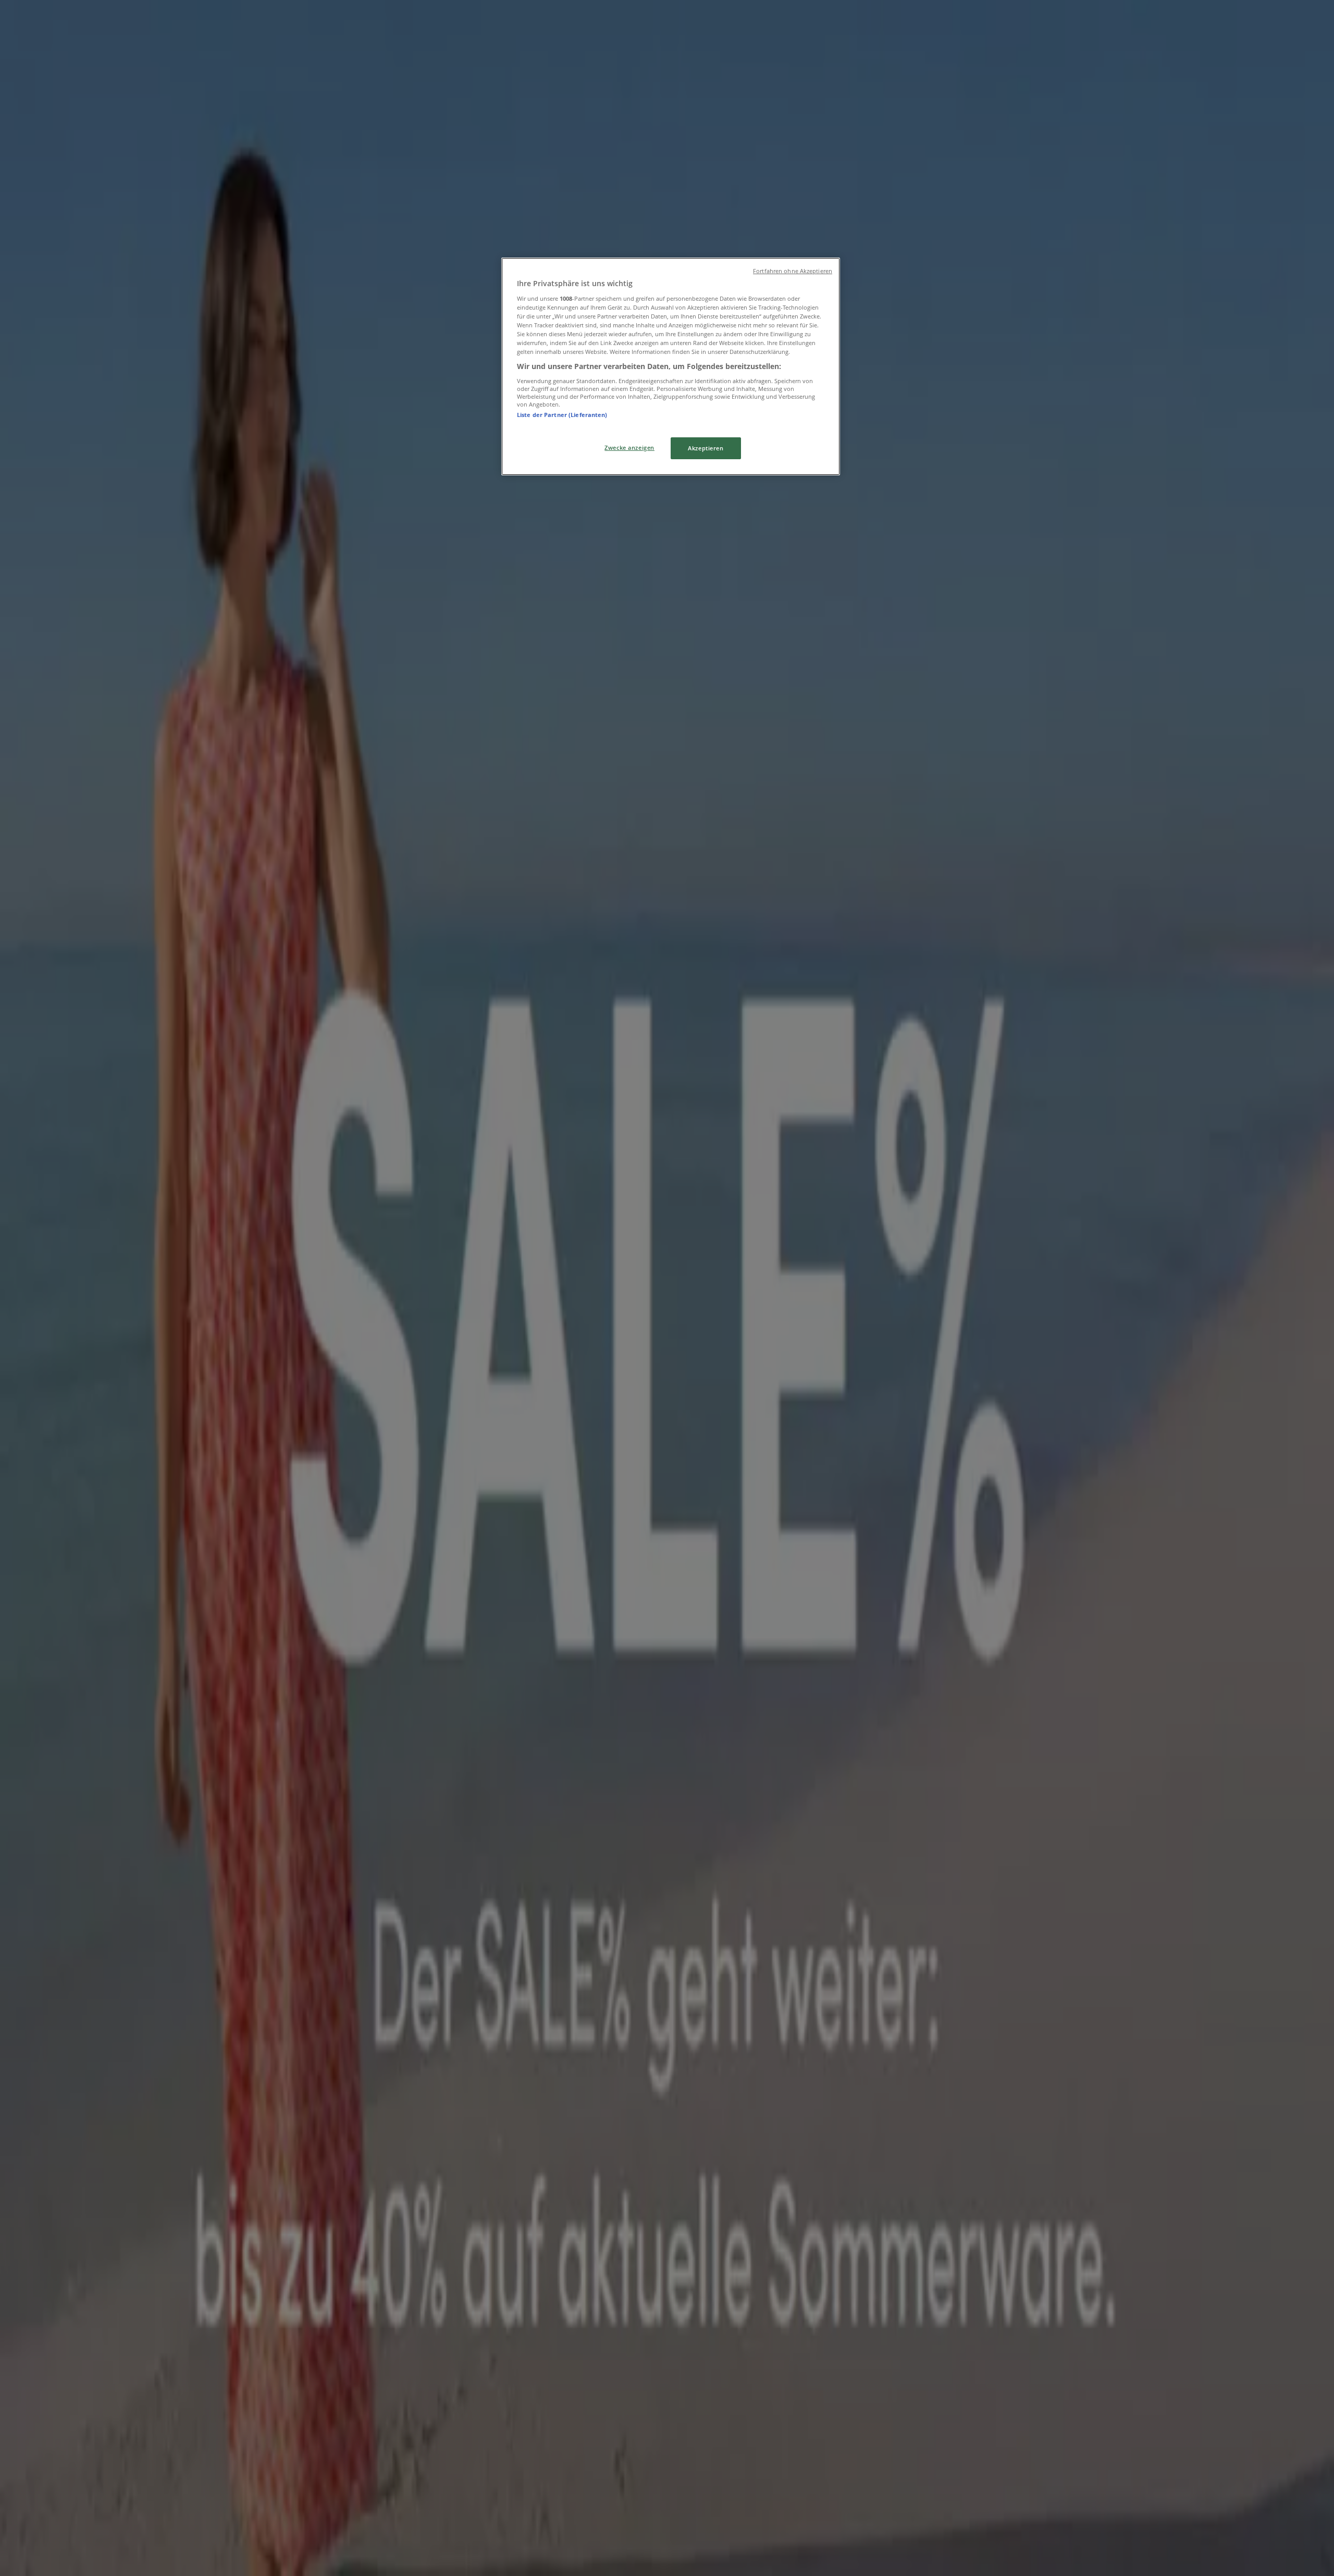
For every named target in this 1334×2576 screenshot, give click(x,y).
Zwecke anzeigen (629, 447)
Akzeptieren (706, 448)
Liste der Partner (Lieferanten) (562, 415)
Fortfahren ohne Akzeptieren (793, 271)
